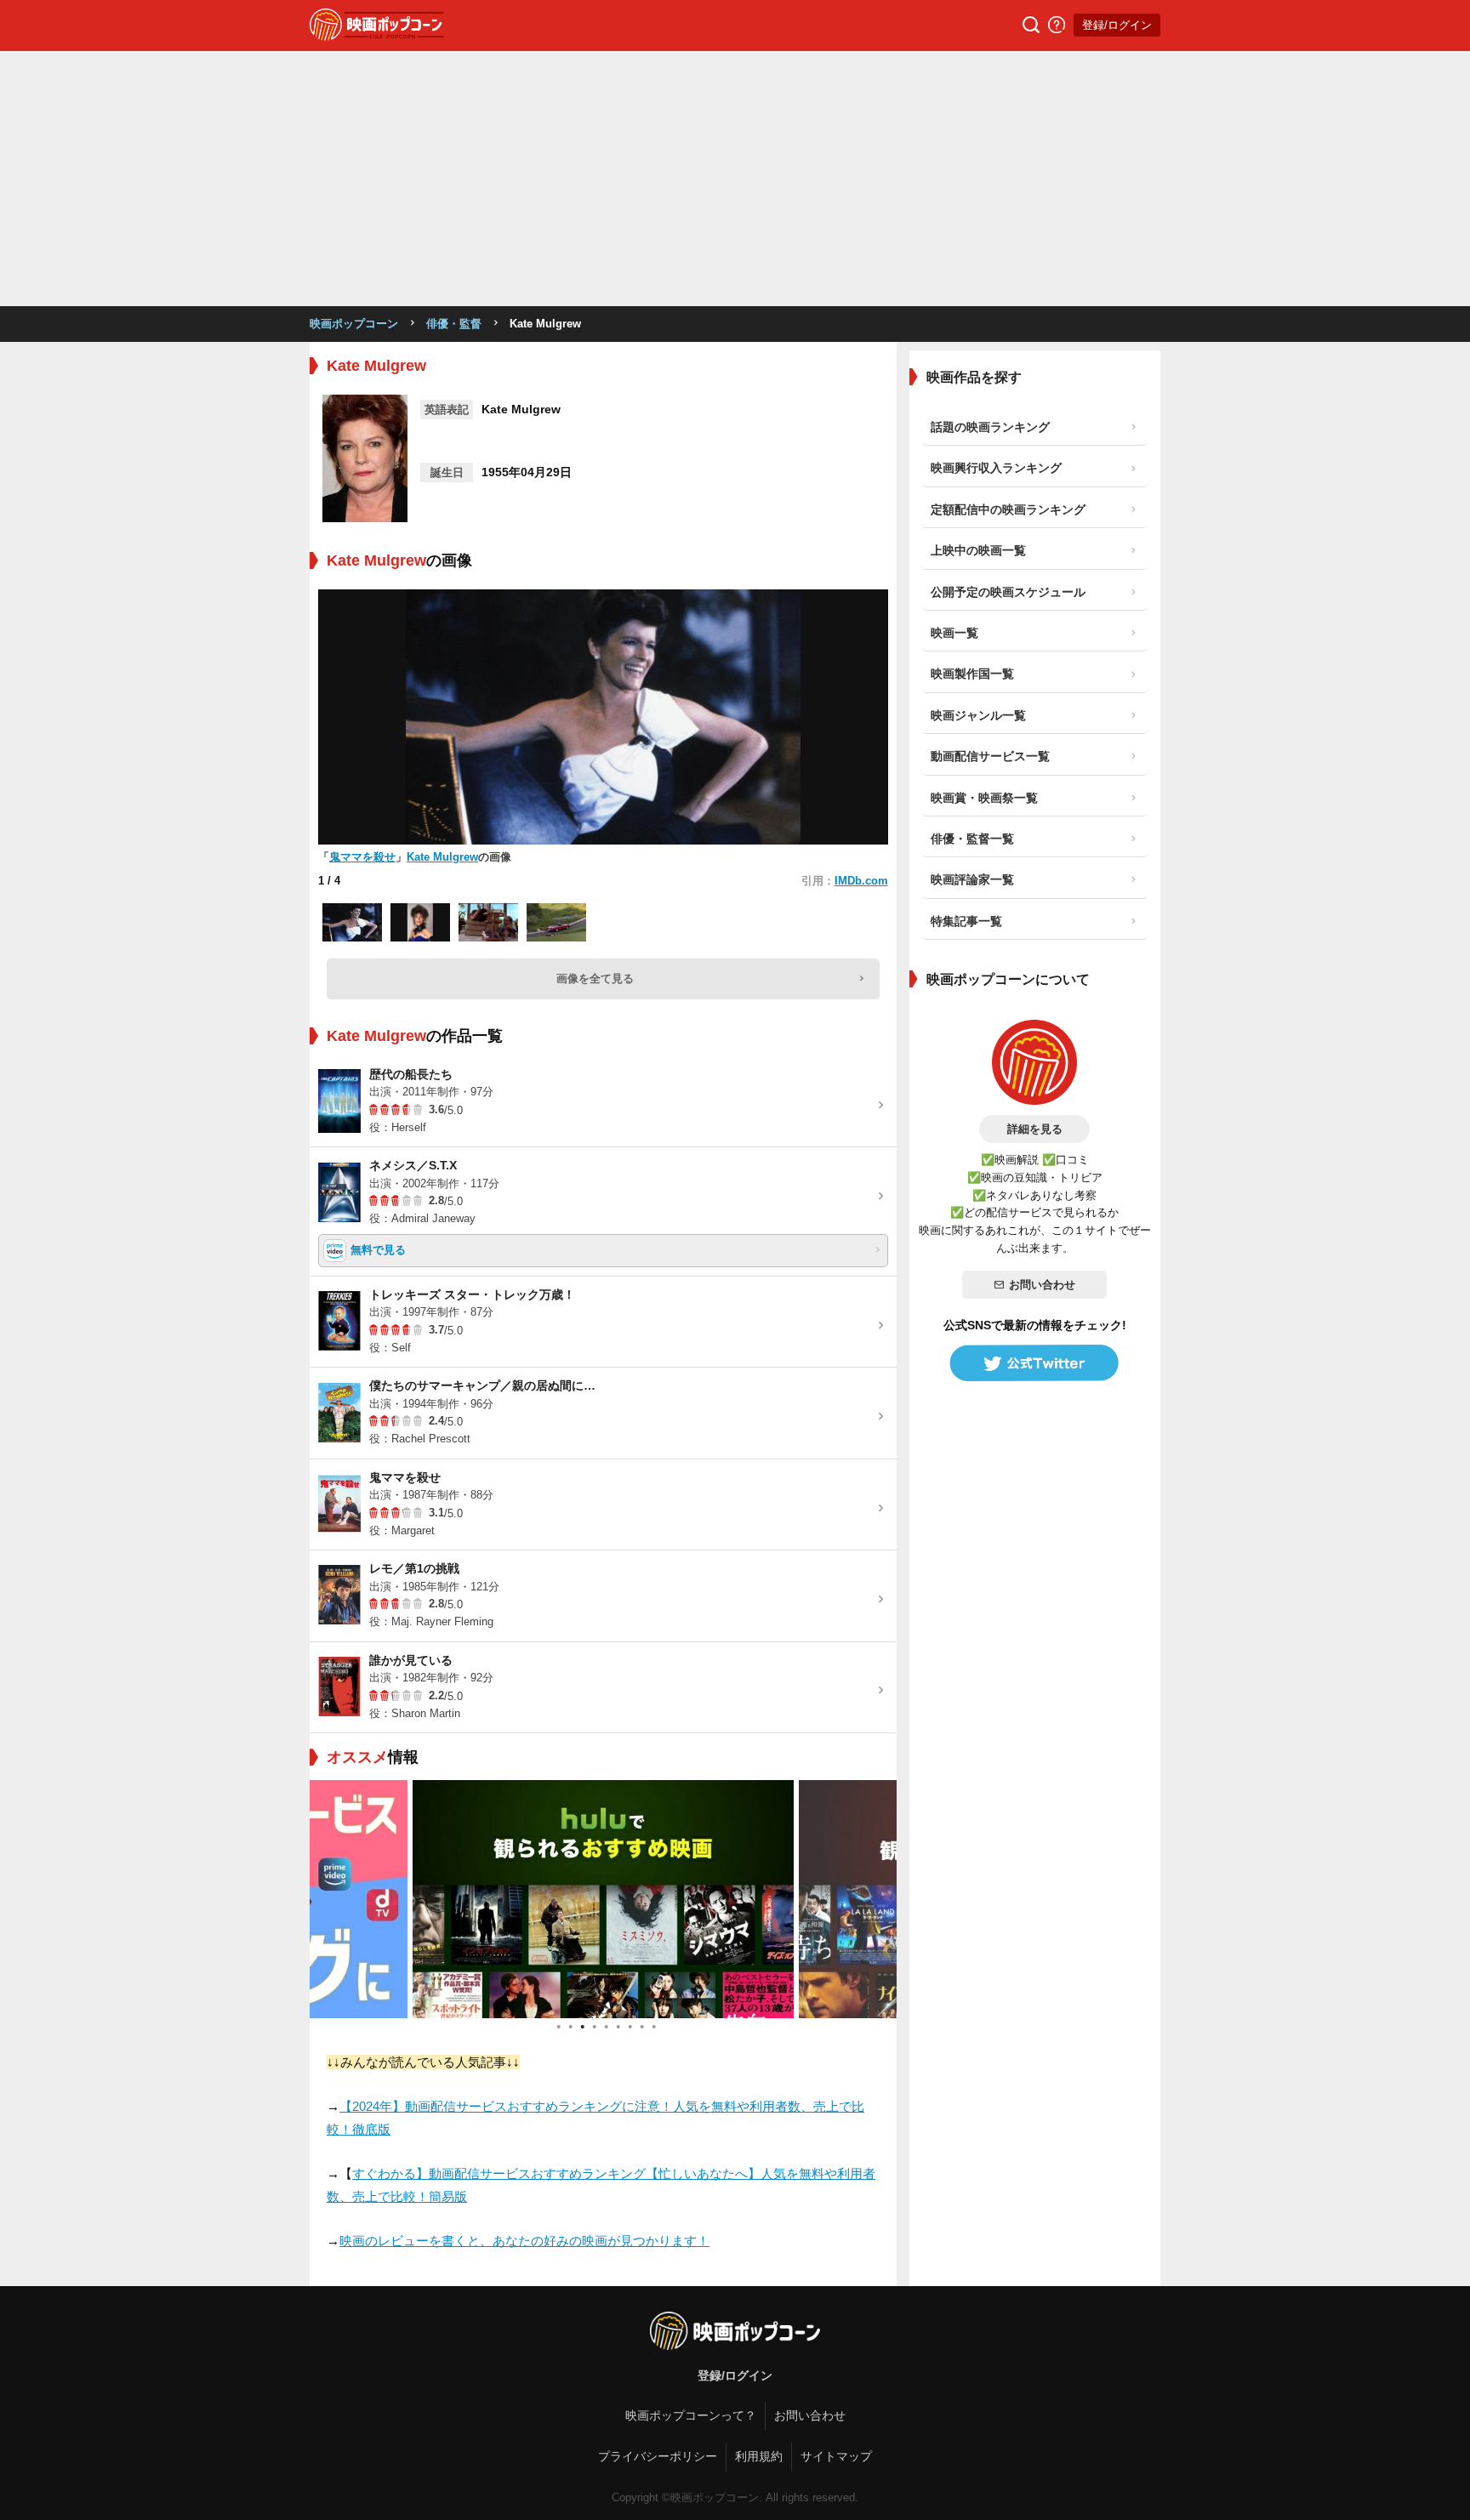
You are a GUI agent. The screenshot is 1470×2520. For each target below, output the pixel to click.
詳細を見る (1035, 1129)
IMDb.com (861, 881)
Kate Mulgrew (442, 857)
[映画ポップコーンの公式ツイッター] (1034, 1363)
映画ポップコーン (354, 324)
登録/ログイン (1117, 25)
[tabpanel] (603, 1899)
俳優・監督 (454, 324)
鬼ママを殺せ (362, 857)
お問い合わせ (1042, 1285)
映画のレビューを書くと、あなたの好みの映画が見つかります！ (524, 2241)
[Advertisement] (735, 179)
